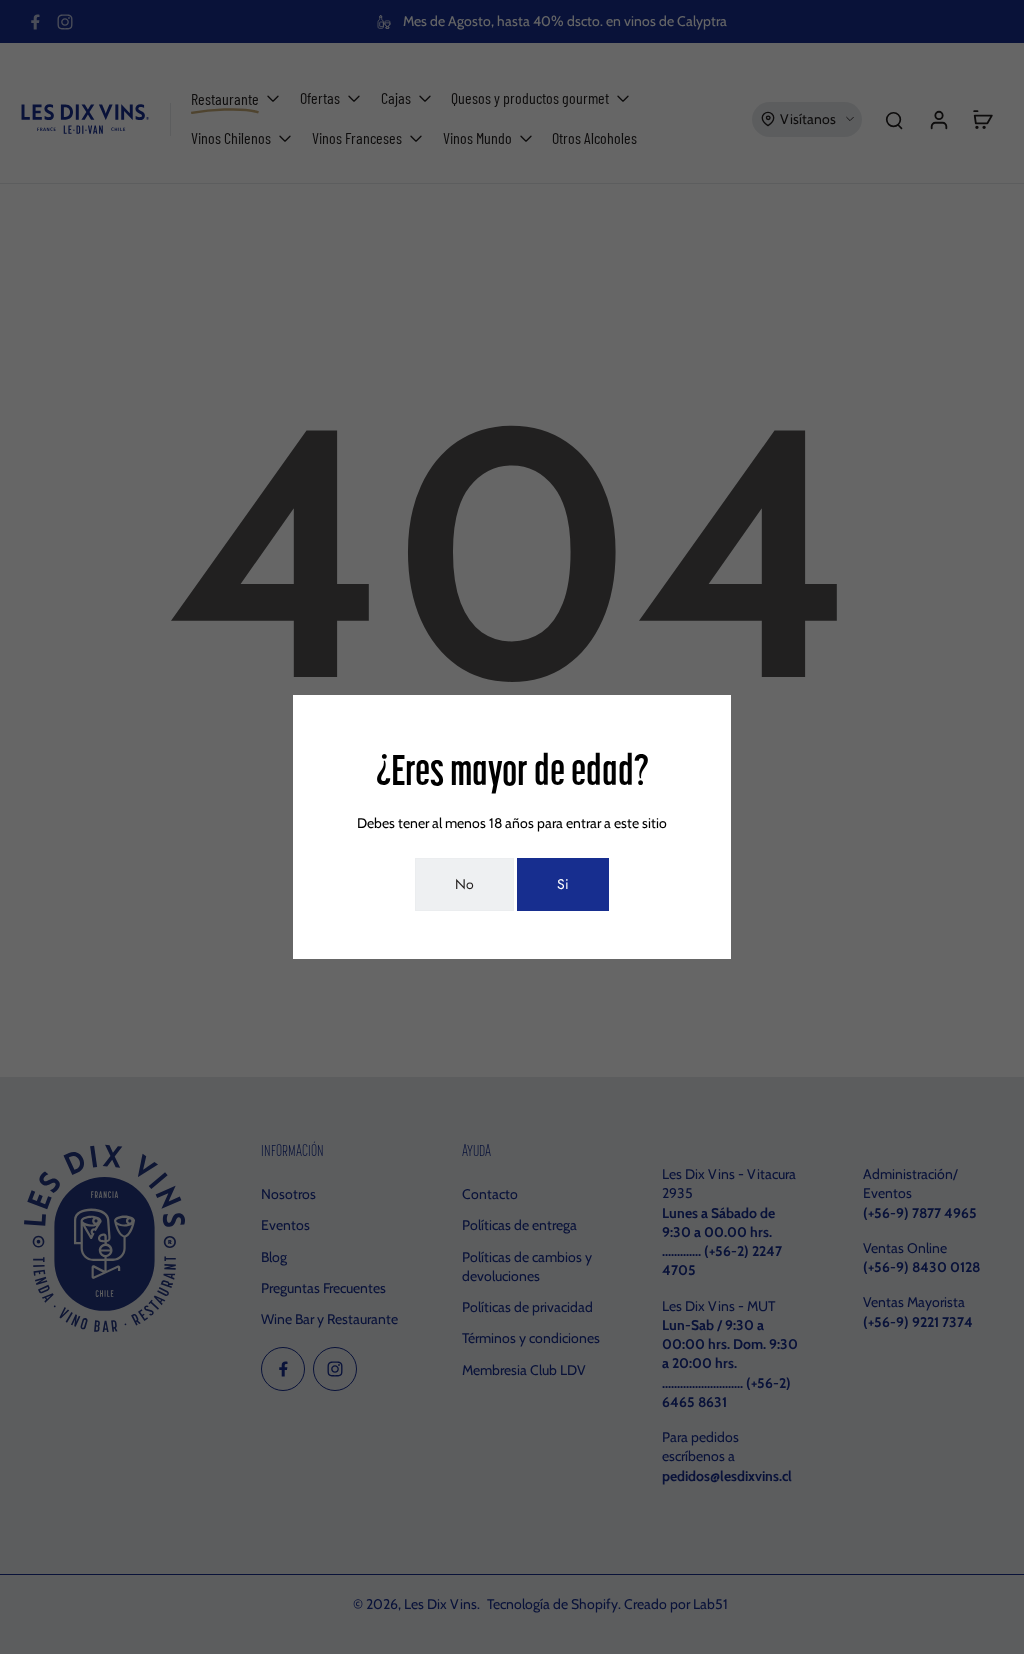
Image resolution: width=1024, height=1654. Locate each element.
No (464, 884)
